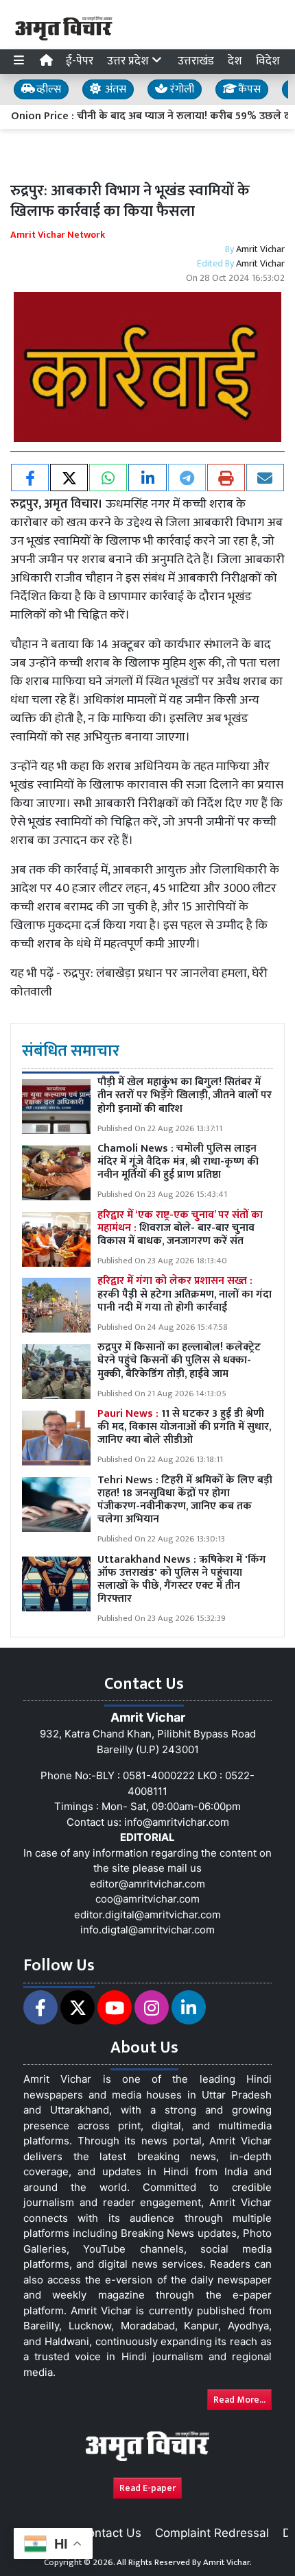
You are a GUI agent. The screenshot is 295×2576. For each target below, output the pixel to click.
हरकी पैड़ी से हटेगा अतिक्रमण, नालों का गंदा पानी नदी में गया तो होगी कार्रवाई (185, 1294)
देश (235, 61)
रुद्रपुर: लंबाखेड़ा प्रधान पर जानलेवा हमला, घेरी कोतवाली (139, 983)
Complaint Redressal (212, 2533)
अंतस (114, 89)
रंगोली (181, 89)
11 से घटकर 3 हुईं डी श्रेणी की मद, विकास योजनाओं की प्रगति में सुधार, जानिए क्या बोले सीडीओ (184, 1427)
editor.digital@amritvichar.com (147, 1915)
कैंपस (248, 89)
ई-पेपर (80, 61)
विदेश (268, 61)
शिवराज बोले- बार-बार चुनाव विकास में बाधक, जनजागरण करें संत (180, 1228)
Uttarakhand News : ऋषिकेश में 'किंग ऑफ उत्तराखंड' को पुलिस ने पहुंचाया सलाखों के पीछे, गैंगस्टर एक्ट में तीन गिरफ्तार (182, 1580)
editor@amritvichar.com (147, 1884)
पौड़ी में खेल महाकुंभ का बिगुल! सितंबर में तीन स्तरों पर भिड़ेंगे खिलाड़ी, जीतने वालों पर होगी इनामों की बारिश (185, 1095)
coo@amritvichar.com (147, 1899)
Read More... (239, 2400)
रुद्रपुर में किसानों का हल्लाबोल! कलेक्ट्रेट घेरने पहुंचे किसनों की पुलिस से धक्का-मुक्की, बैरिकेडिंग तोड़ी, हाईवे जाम (179, 1360)
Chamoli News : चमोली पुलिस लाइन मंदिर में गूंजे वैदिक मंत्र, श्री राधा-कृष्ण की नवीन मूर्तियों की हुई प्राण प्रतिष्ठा (178, 1162)
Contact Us (110, 2533)
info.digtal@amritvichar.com (147, 1930)
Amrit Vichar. (227, 2562)
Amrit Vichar (260, 249)
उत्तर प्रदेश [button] (129, 61)
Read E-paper (147, 2488)
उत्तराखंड (196, 61)
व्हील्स (47, 89)
